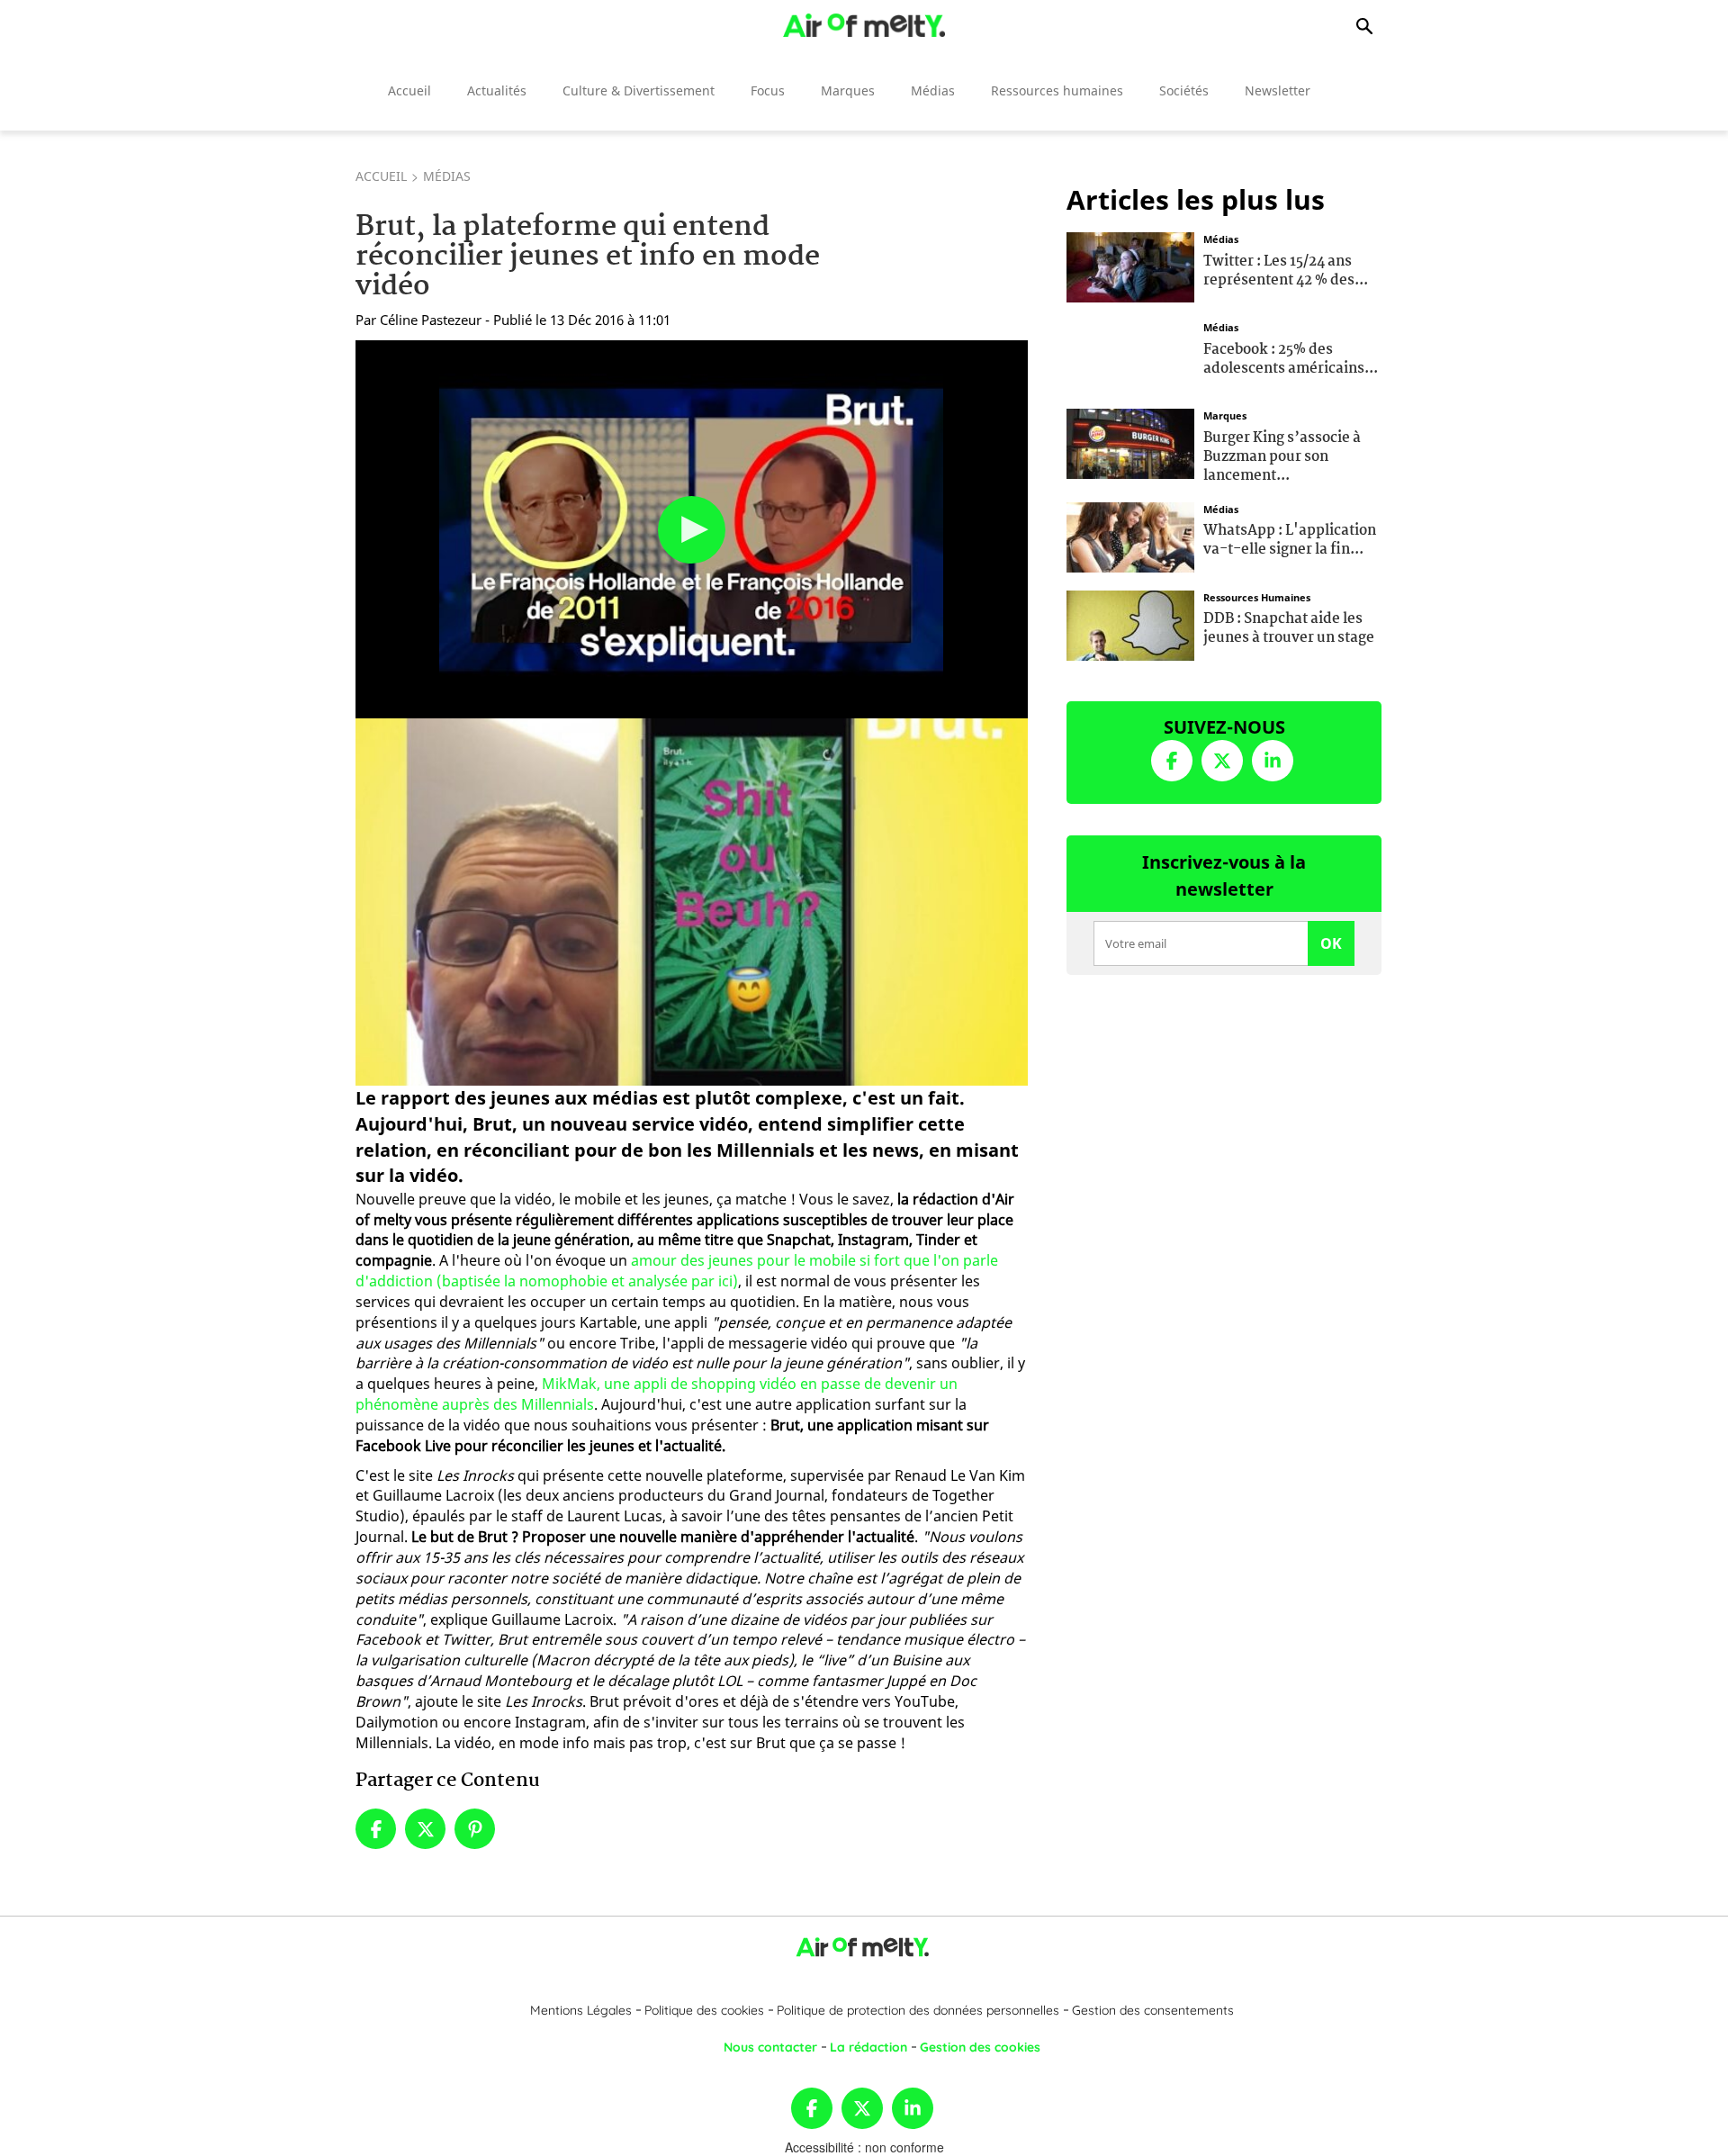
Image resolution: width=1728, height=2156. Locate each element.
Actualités (497, 90)
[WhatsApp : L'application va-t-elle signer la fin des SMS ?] (1130, 535)
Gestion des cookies (980, 2047)
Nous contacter (770, 2047)
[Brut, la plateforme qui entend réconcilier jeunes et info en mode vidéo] (692, 902)
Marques (848, 90)
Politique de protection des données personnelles (918, 2010)
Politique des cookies (704, 2010)
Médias (933, 90)
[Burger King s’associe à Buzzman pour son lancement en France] (1130, 442)
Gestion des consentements (1153, 2010)
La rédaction (868, 2047)
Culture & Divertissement (639, 90)
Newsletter (1278, 90)
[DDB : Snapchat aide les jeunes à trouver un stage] (1130, 623)
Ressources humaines (1057, 90)
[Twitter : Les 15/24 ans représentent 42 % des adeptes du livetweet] (1130, 266)
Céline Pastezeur (431, 320)
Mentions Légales (581, 2010)
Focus (768, 90)
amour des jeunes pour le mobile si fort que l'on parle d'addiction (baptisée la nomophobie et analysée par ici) (677, 1271)
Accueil (409, 90)
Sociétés (1184, 90)
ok (1331, 943)
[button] (692, 530)
